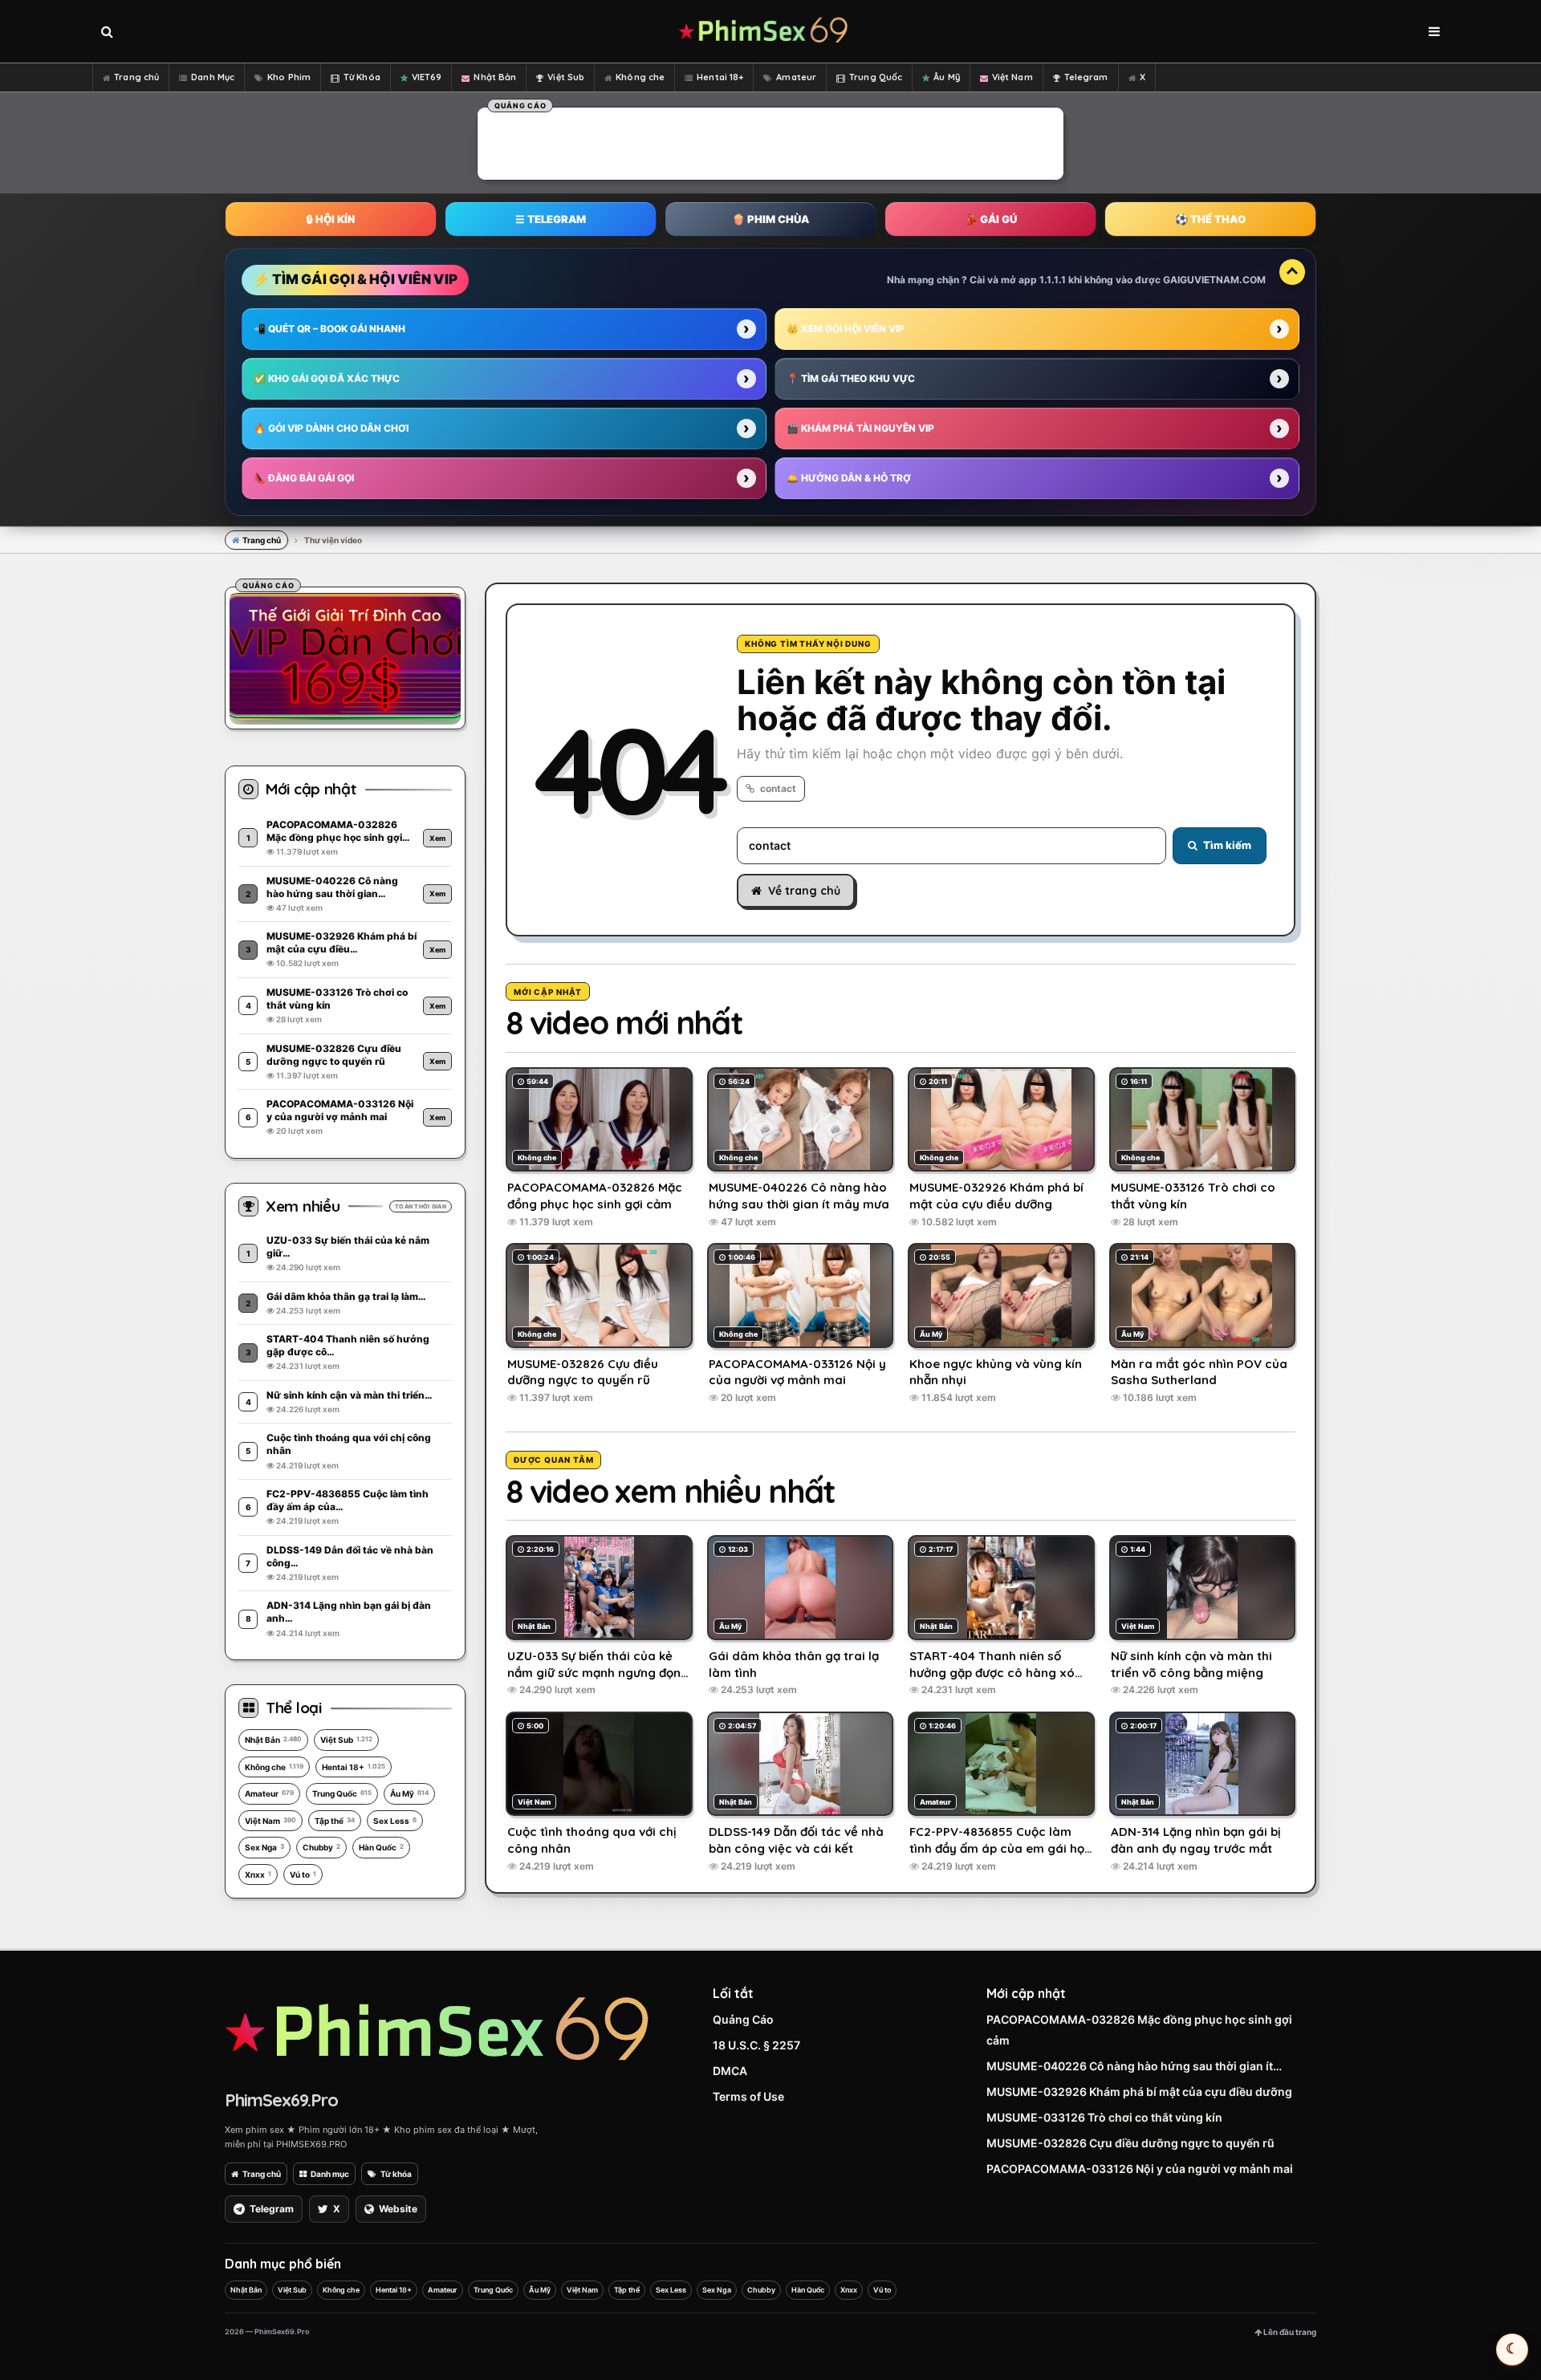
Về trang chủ (804, 891)
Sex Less (395, 1821)
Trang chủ (136, 77)
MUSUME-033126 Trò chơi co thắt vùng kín (1104, 2117)
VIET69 (427, 77)
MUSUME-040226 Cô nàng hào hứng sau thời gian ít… (1134, 2066)
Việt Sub (566, 77)
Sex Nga (264, 1847)
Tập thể (335, 1821)
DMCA (730, 2071)
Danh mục (330, 2174)
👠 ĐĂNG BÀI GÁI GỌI (304, 478)
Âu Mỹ (947, 77)
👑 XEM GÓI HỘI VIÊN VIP (846, 329)
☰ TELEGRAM (551, 219)
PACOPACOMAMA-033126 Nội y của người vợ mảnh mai (1140, 2169)
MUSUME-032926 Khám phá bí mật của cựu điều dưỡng (1139, 2092)
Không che (640, 77)
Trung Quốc (876, 77)
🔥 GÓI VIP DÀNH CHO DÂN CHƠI (331, 428)
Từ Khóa (362, 77)
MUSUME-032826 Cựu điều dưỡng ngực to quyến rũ (1130, 2143)
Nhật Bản (495, 77)
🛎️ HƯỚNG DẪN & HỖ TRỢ (849, 478)
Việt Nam (1012, 77)
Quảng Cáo (743, 2019)
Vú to (303, 1874)
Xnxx (258, 1874)
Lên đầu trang (1289, 2332)
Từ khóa (396, 2174)
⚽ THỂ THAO (1210, 219)
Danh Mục (213, 77)
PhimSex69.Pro (281, 2100)
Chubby (321, 1847)
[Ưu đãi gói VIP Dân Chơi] (345, 656)
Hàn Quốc (381, 1847)
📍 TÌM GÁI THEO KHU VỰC (851, 378)
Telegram (1086, 77)
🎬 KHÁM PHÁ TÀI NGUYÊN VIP (860, 428)
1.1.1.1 (1053, 280)
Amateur (796, 77)
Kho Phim (289, 77)
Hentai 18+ (720, 77)
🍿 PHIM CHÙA (770, 219)
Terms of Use (748, 2096)
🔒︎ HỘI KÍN (331, 219)
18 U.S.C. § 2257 (756, 2045)
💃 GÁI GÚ (991, 219)
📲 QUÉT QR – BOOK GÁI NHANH (329, 329)
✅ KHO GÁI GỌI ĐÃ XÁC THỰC (327, 378)
